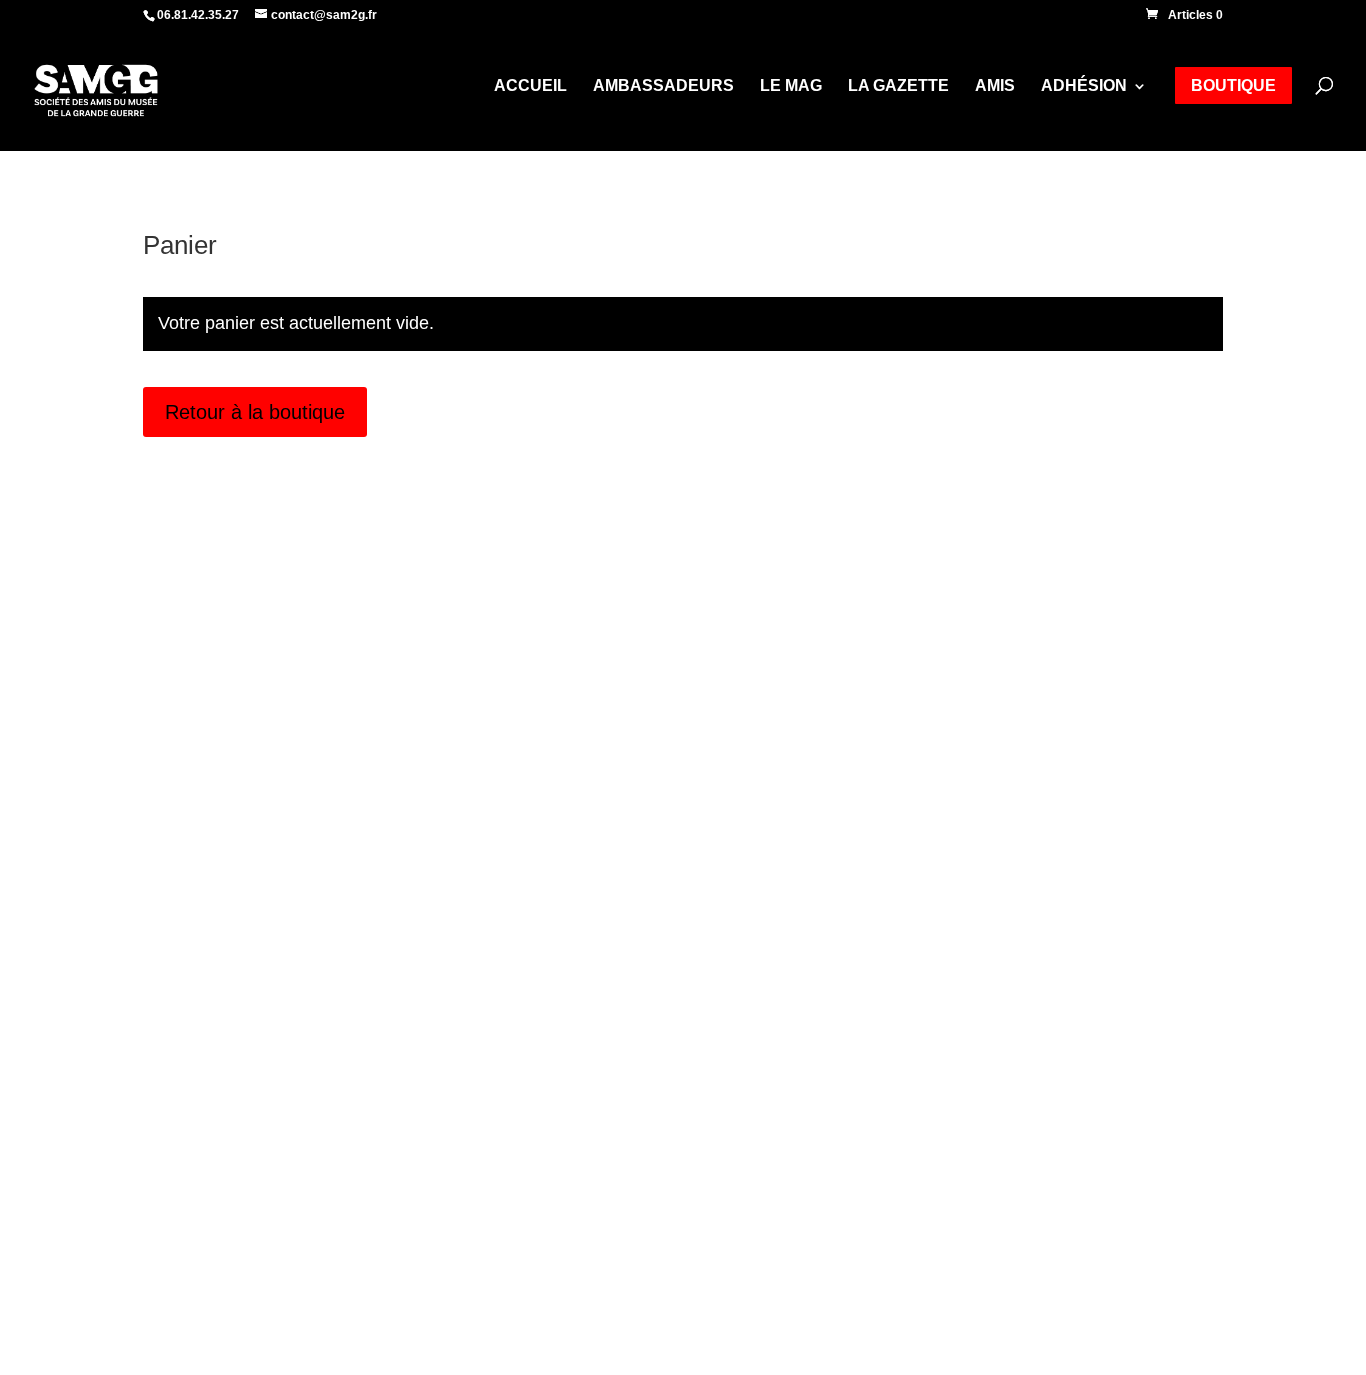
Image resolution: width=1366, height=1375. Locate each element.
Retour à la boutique (255, 412)
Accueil (530, 86)
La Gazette (898, 86)
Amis (995, 86)
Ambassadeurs (663, 86)
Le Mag (791, 86)
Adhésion (1084, 86)
